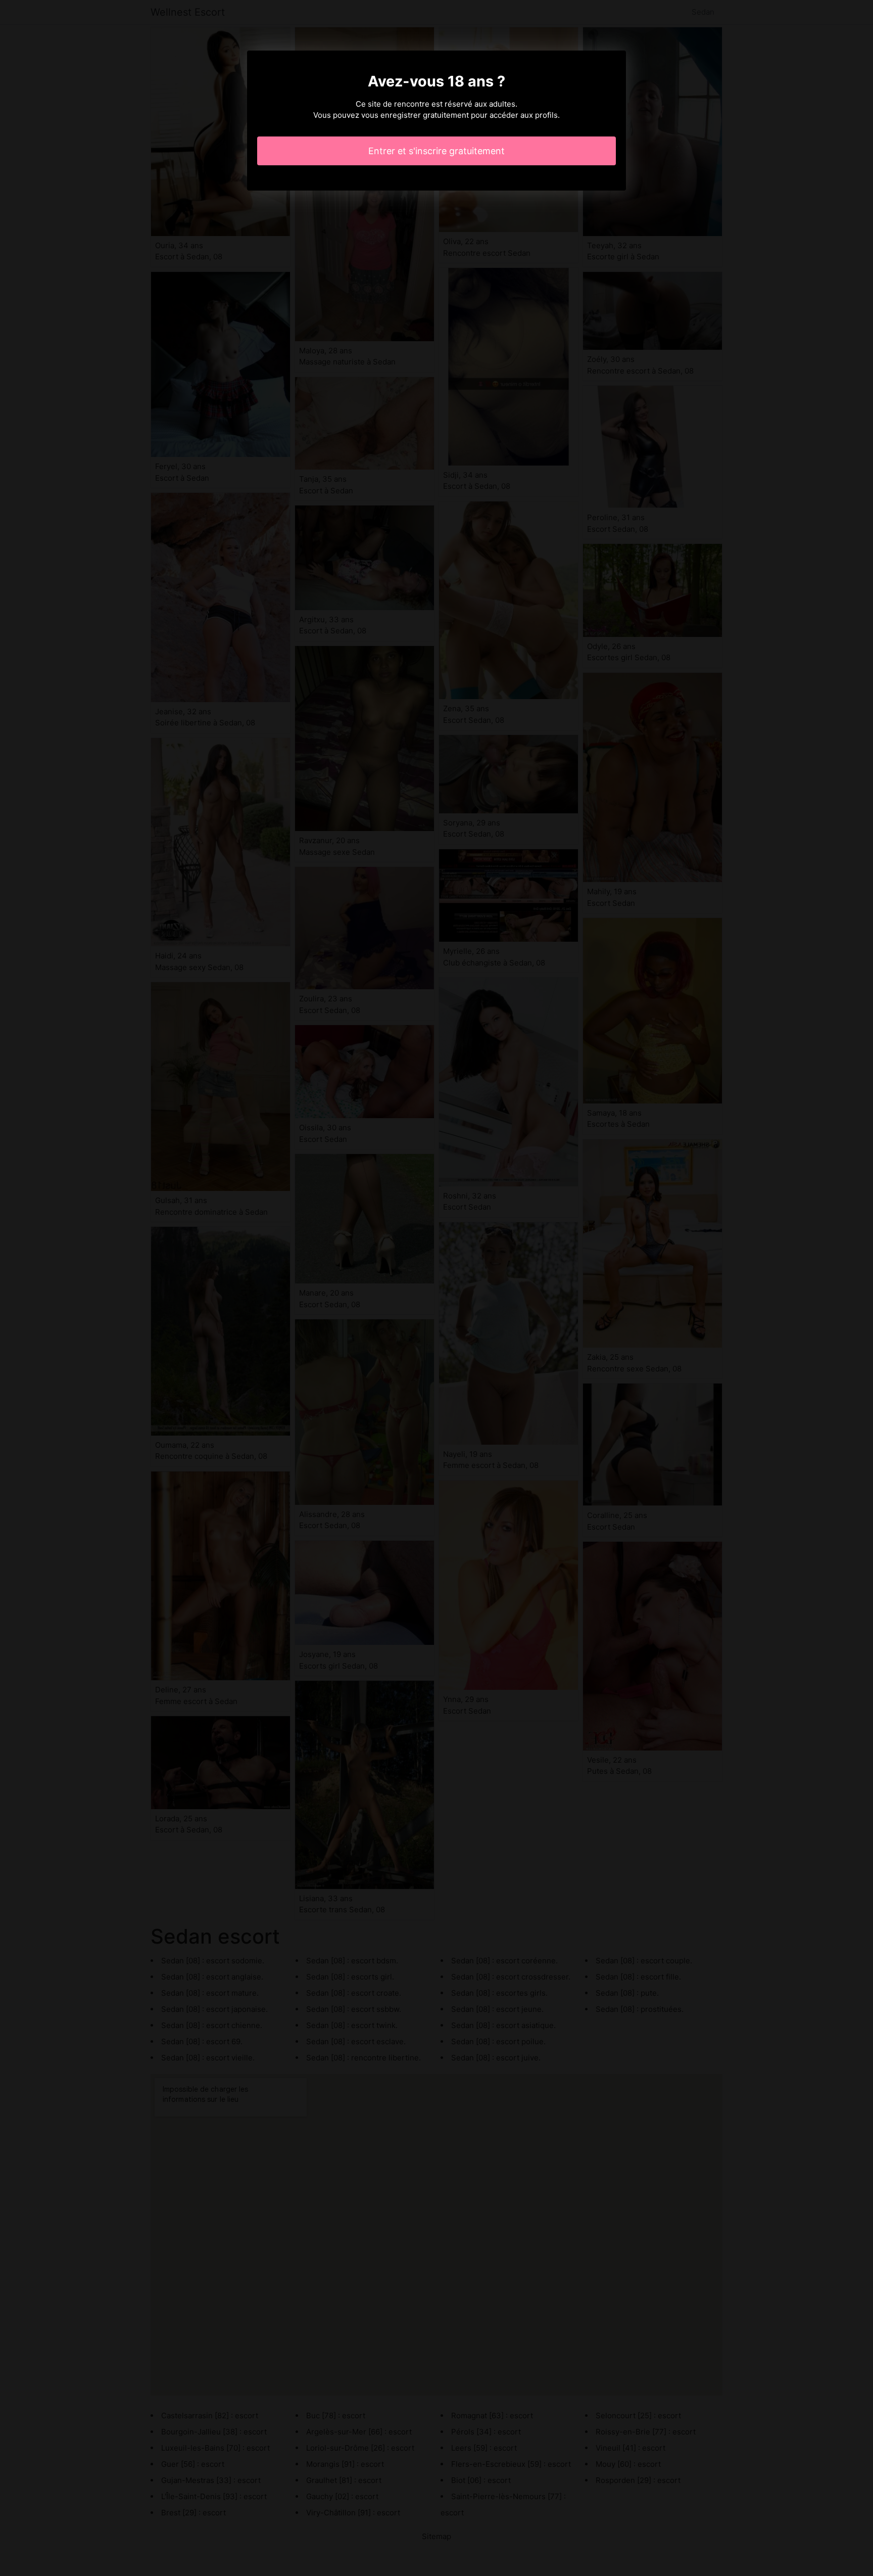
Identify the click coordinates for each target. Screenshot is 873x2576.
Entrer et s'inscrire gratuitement (437, 151)
